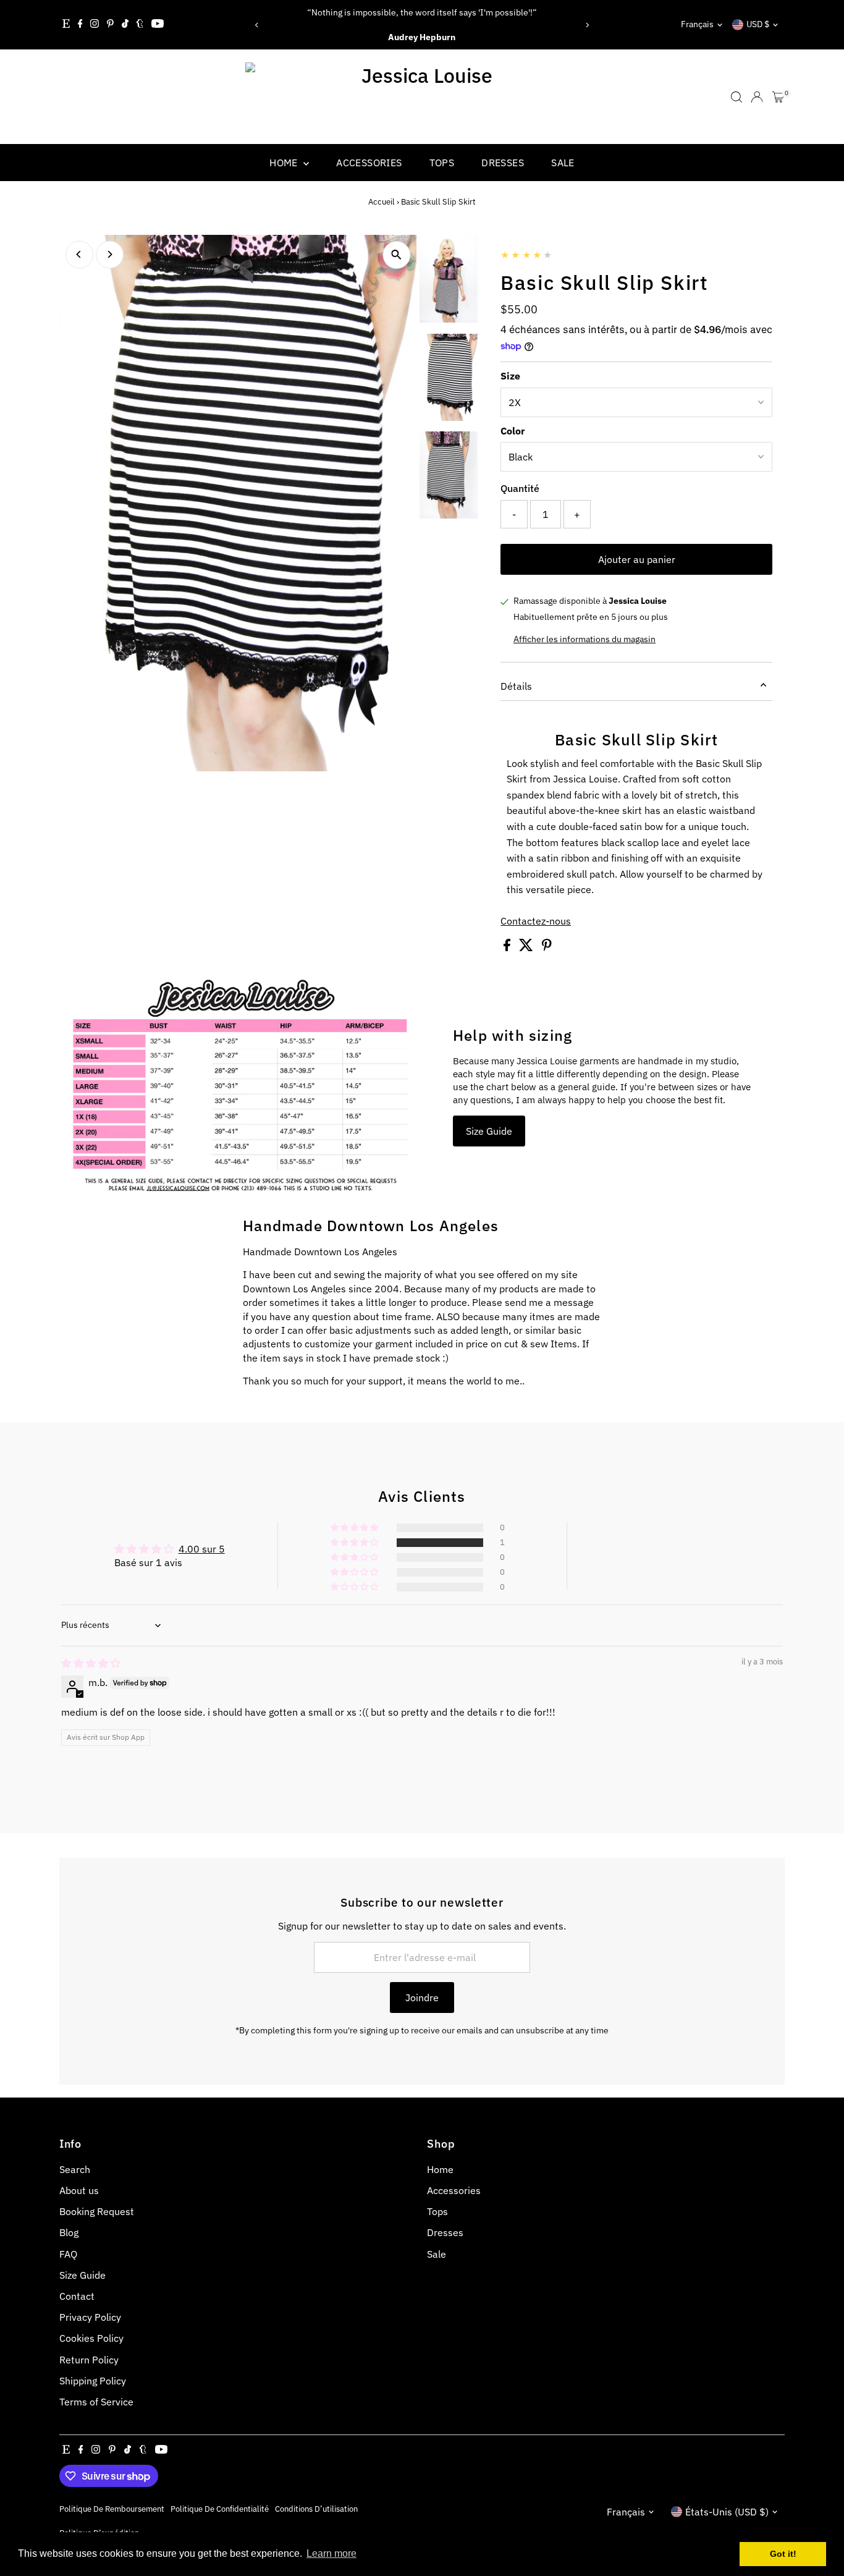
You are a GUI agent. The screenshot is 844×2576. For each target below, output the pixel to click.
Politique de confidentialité (220, 2509)
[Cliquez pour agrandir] (396, 255)
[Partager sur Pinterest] (547, 947)
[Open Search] (736, 97)
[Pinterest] (110, 25)
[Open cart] (778, 97)
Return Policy (89, 2360)
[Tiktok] (125, 25)
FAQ (68, 2254)
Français (697, 24)
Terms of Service (96, 2402)
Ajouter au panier (637, 559)
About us (79, 2190)
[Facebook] (80, 25)
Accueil (382, 202)
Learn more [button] (331, 2553)
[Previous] (257, 25)
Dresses (503, 163)
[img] (91, 1663)
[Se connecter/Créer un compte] (757, 97)
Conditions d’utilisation (316, 2509)
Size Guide (489, 1131)
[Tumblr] (140, 25)
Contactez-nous (536, 921)
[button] (355, 1543)
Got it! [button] (783, 2554)
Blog (69, 2232)
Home (285, 163)
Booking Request (97, 2211)
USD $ (758, 24)
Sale (563, 163)
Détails (516, 686)
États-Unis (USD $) (727, 2512)
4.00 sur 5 (202, 1549)
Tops (442, 163)
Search (75, 2169)
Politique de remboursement (112, 2509)
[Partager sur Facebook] (508, 947)
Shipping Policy (93, 2381)
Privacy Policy (90, 2317)
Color (513, 431)
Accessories (369, 163)
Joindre (422, 1998)
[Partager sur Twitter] (527, 947)
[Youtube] (158, 25)
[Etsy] (66, 25)
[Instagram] (95, 25)
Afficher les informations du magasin (584, 639)
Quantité (520, 488)
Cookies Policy (91, 2338)
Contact (77, 2296)
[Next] (587, 25)
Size (510, 376)
